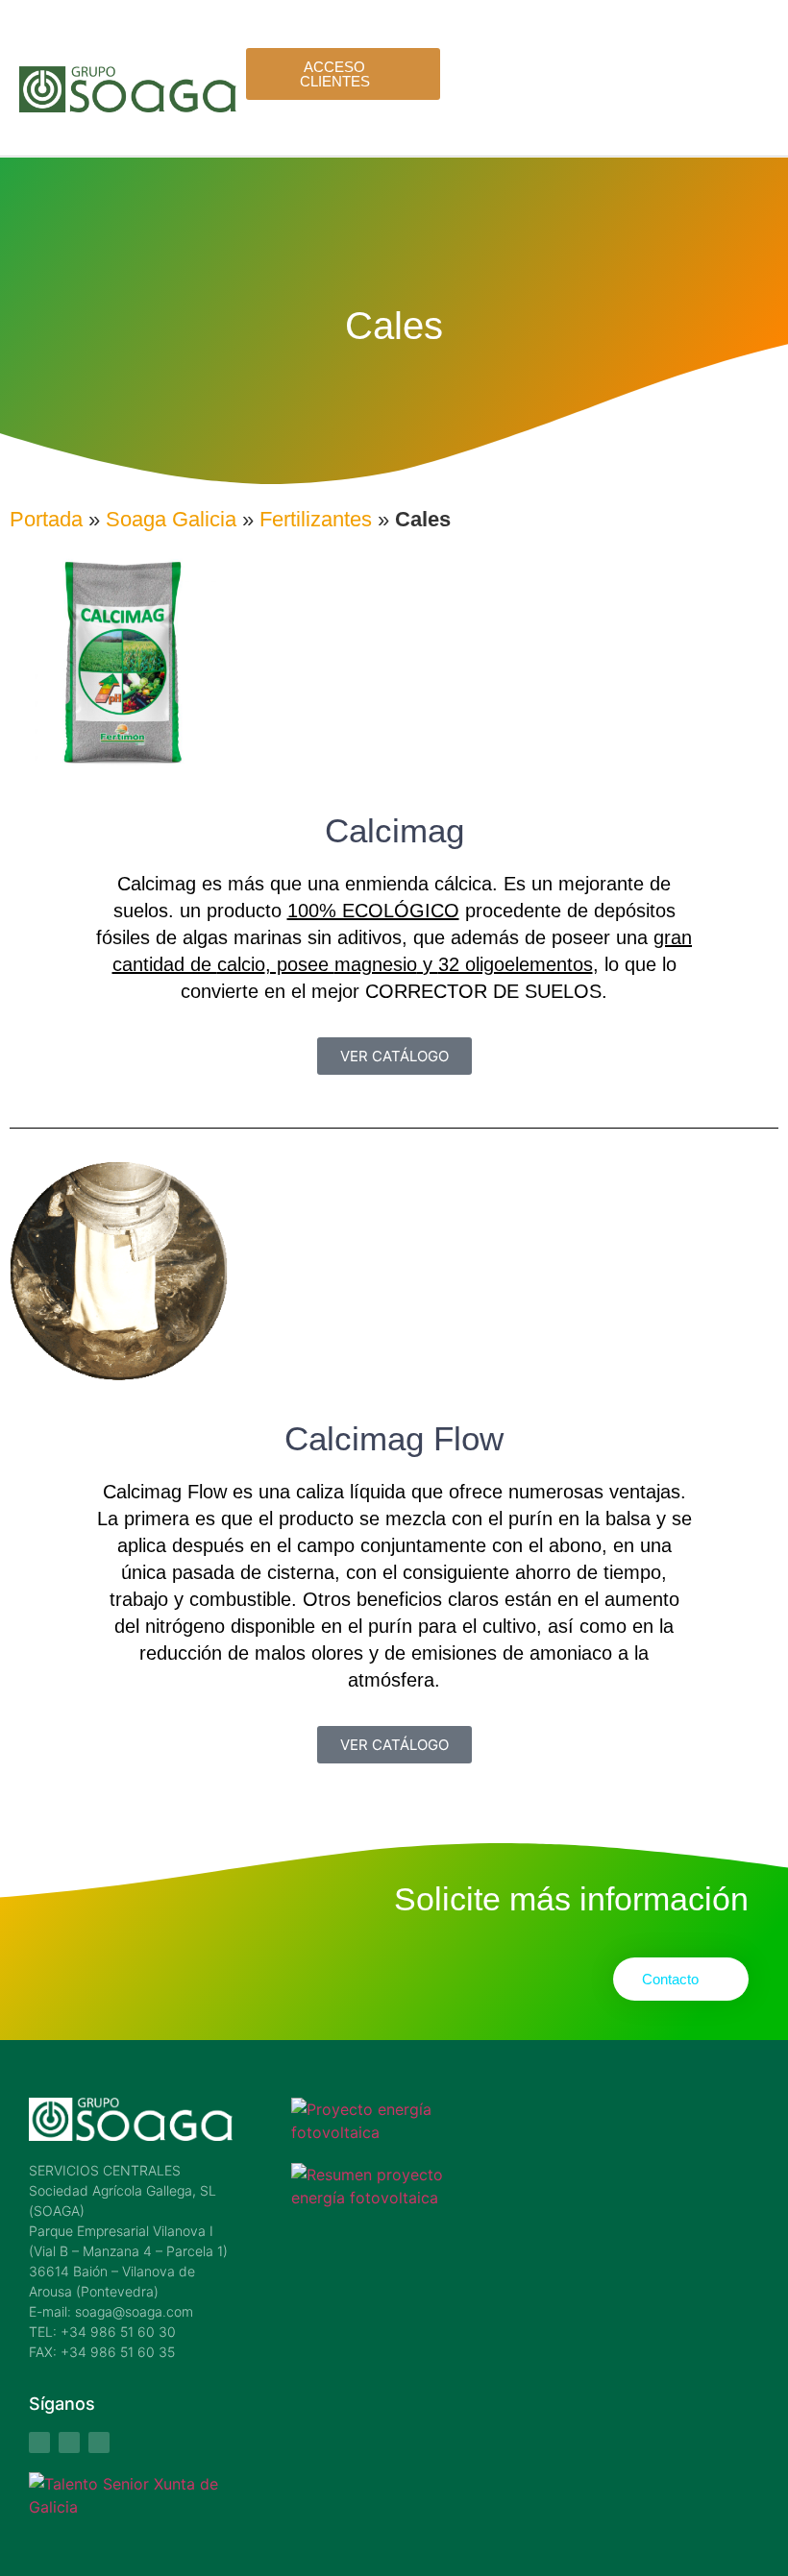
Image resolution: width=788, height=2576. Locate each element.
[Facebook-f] (39, 2442)
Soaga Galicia (171, 519)
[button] (759, 106)
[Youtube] (69, 2442)
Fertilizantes (316, 519)
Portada (46, 519)
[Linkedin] (99, 2442)
